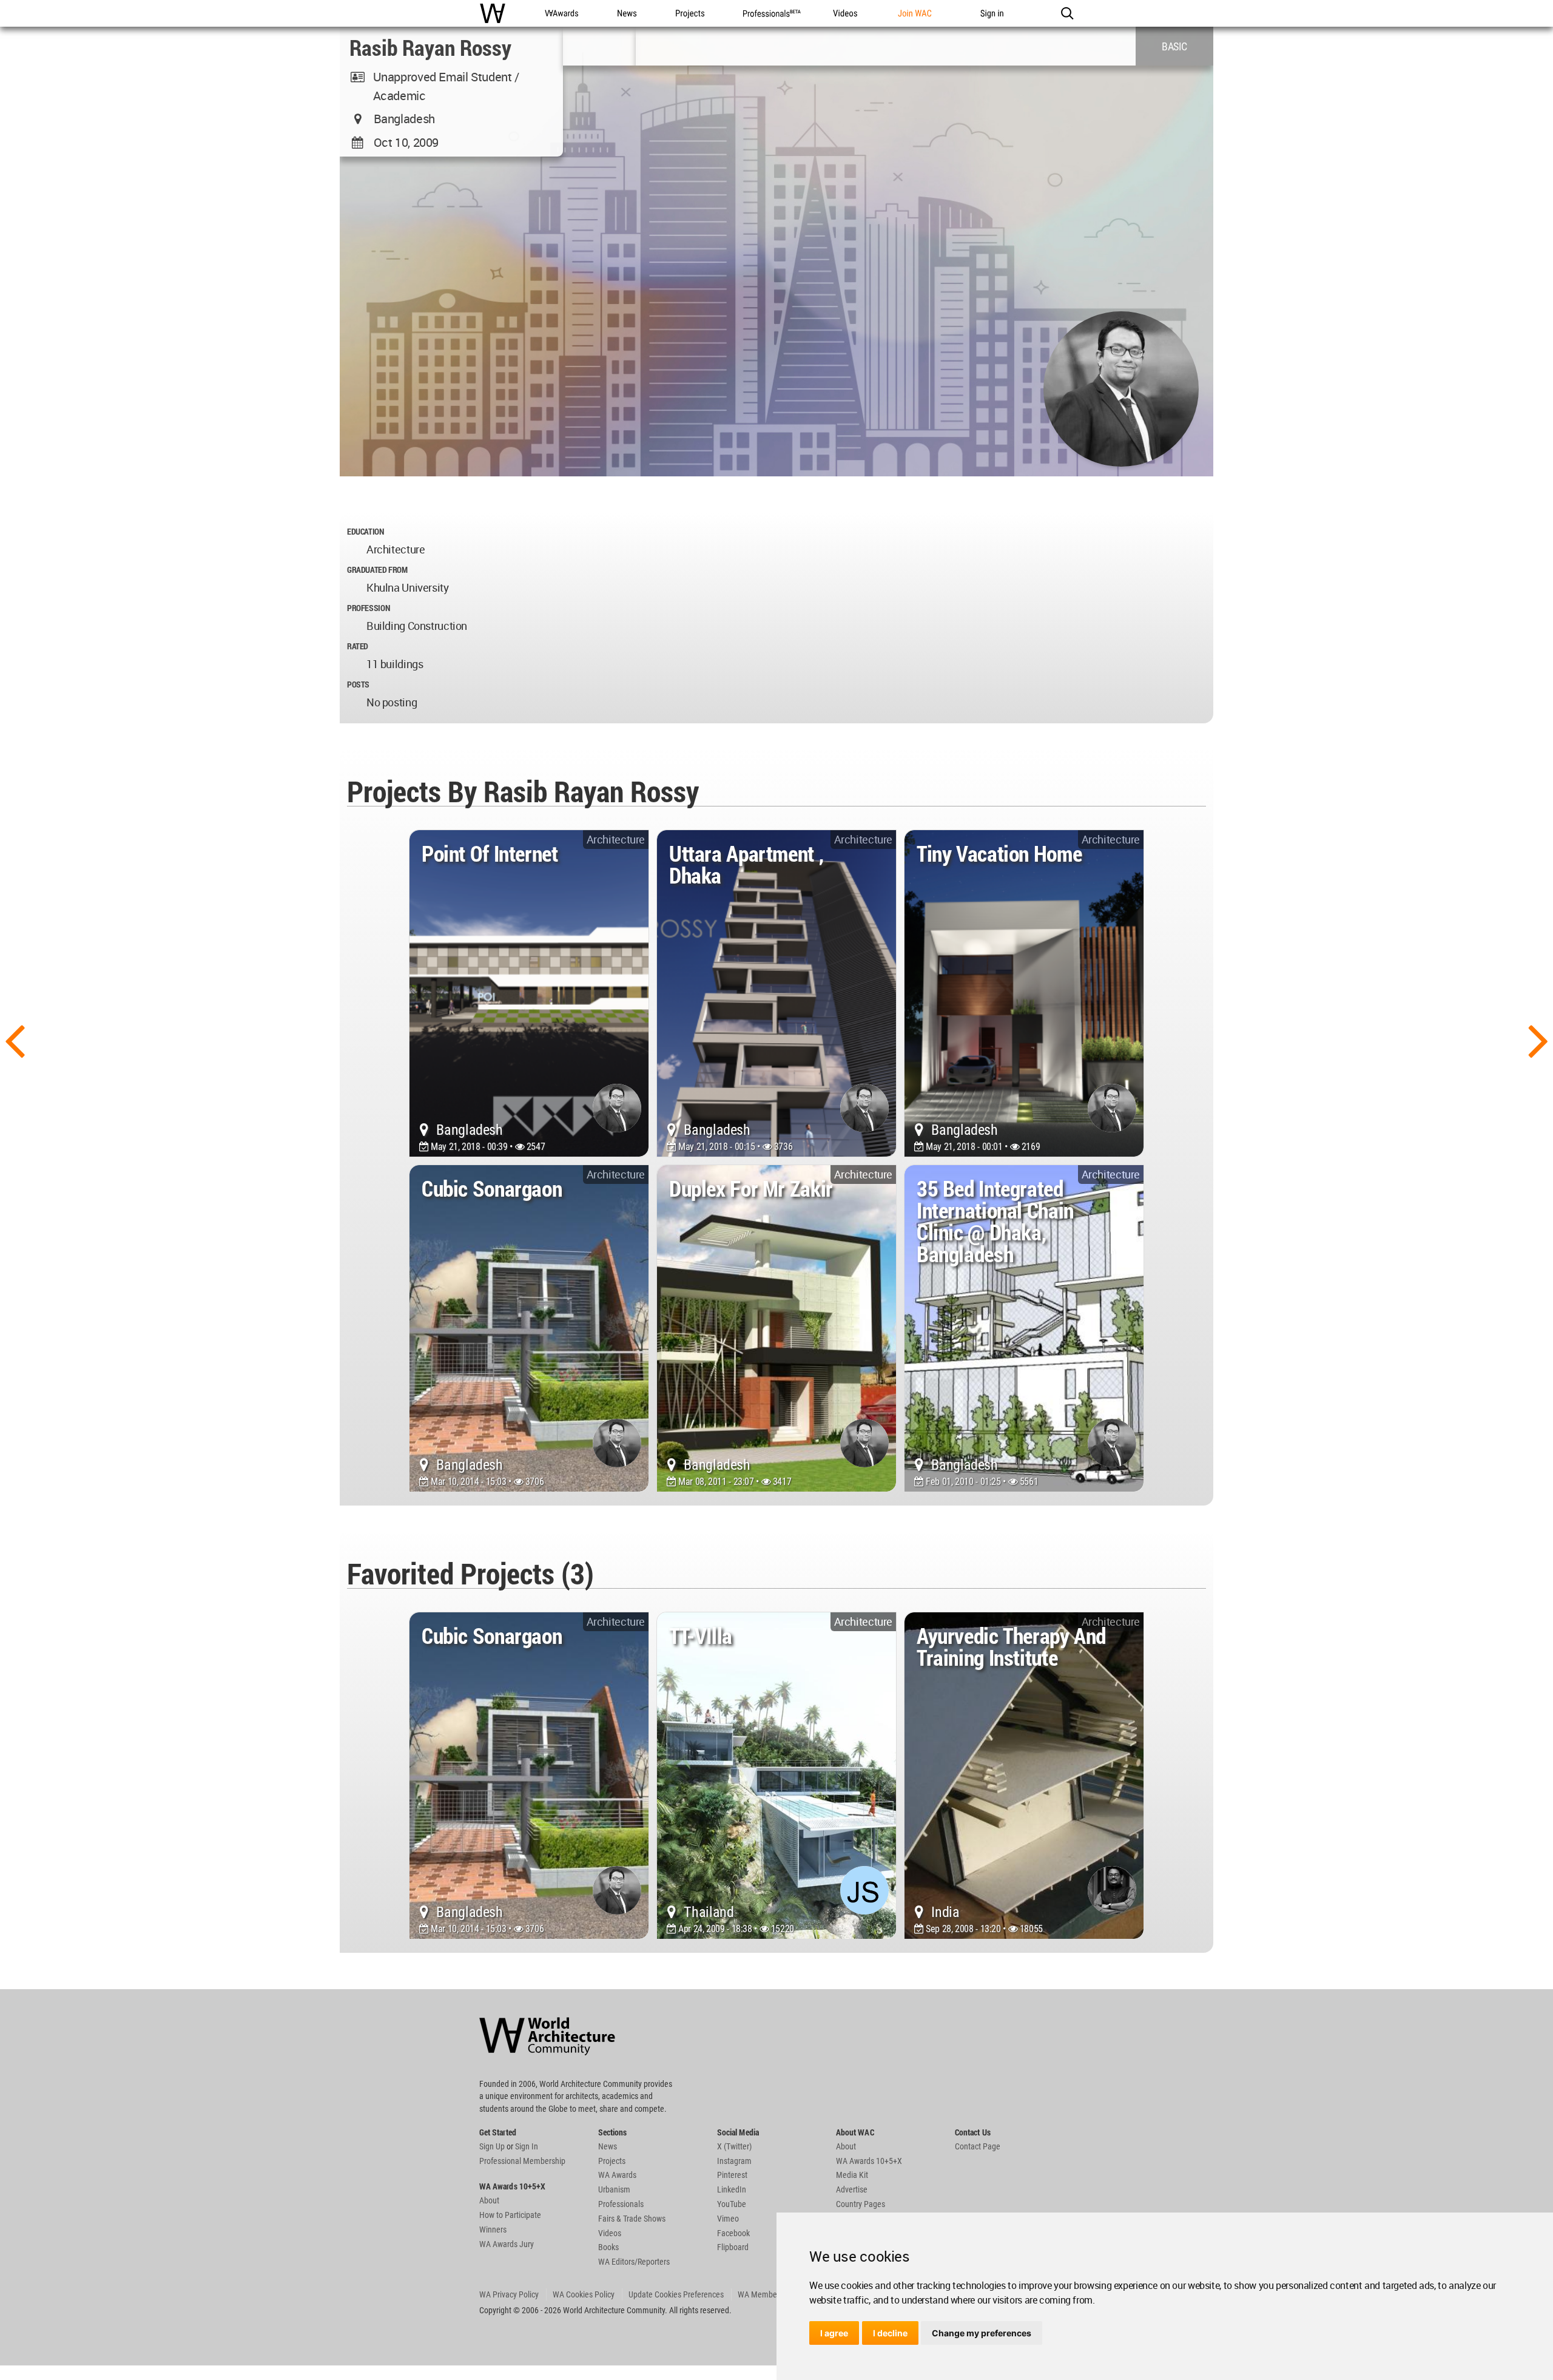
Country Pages (861, 2204)
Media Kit (852, 2175)
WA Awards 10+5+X (869, 2161)
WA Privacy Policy (509, 2294)
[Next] (1538, 1040)
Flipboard (733, 2247)
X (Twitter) (734, 2146)
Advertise (852, 2189)
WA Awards (617, 2175)
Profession (368, 608)
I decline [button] (890, 2333)
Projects (612, 2161)
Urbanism (614, 2189)
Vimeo (728, 2219)
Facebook (733, 2233)
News (608, 2146)
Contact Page (978, 2146)
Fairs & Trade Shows (632, 2219)
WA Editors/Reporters (634, 2262)
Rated (358, 646)
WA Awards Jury (507, 2244)
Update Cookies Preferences (676, 2294)
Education (366, 531)
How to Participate (510, 2215)
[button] (1067, 13)
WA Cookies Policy (584, 2294)
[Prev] (15, 1040)
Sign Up (492, 2146)
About (489, 2200)
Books (608, 2247)
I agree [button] (834, 2333)
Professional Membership (522, 2161)
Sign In (527, 2146)
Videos (610, 2233)
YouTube (732, 2204)
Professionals (621, 2204)
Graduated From (377, 570)
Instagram (734, 2161)
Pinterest (732, 2175)
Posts (358, 684)
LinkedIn (732, 2189)
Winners (493, 2230)
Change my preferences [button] (982, 2333)
